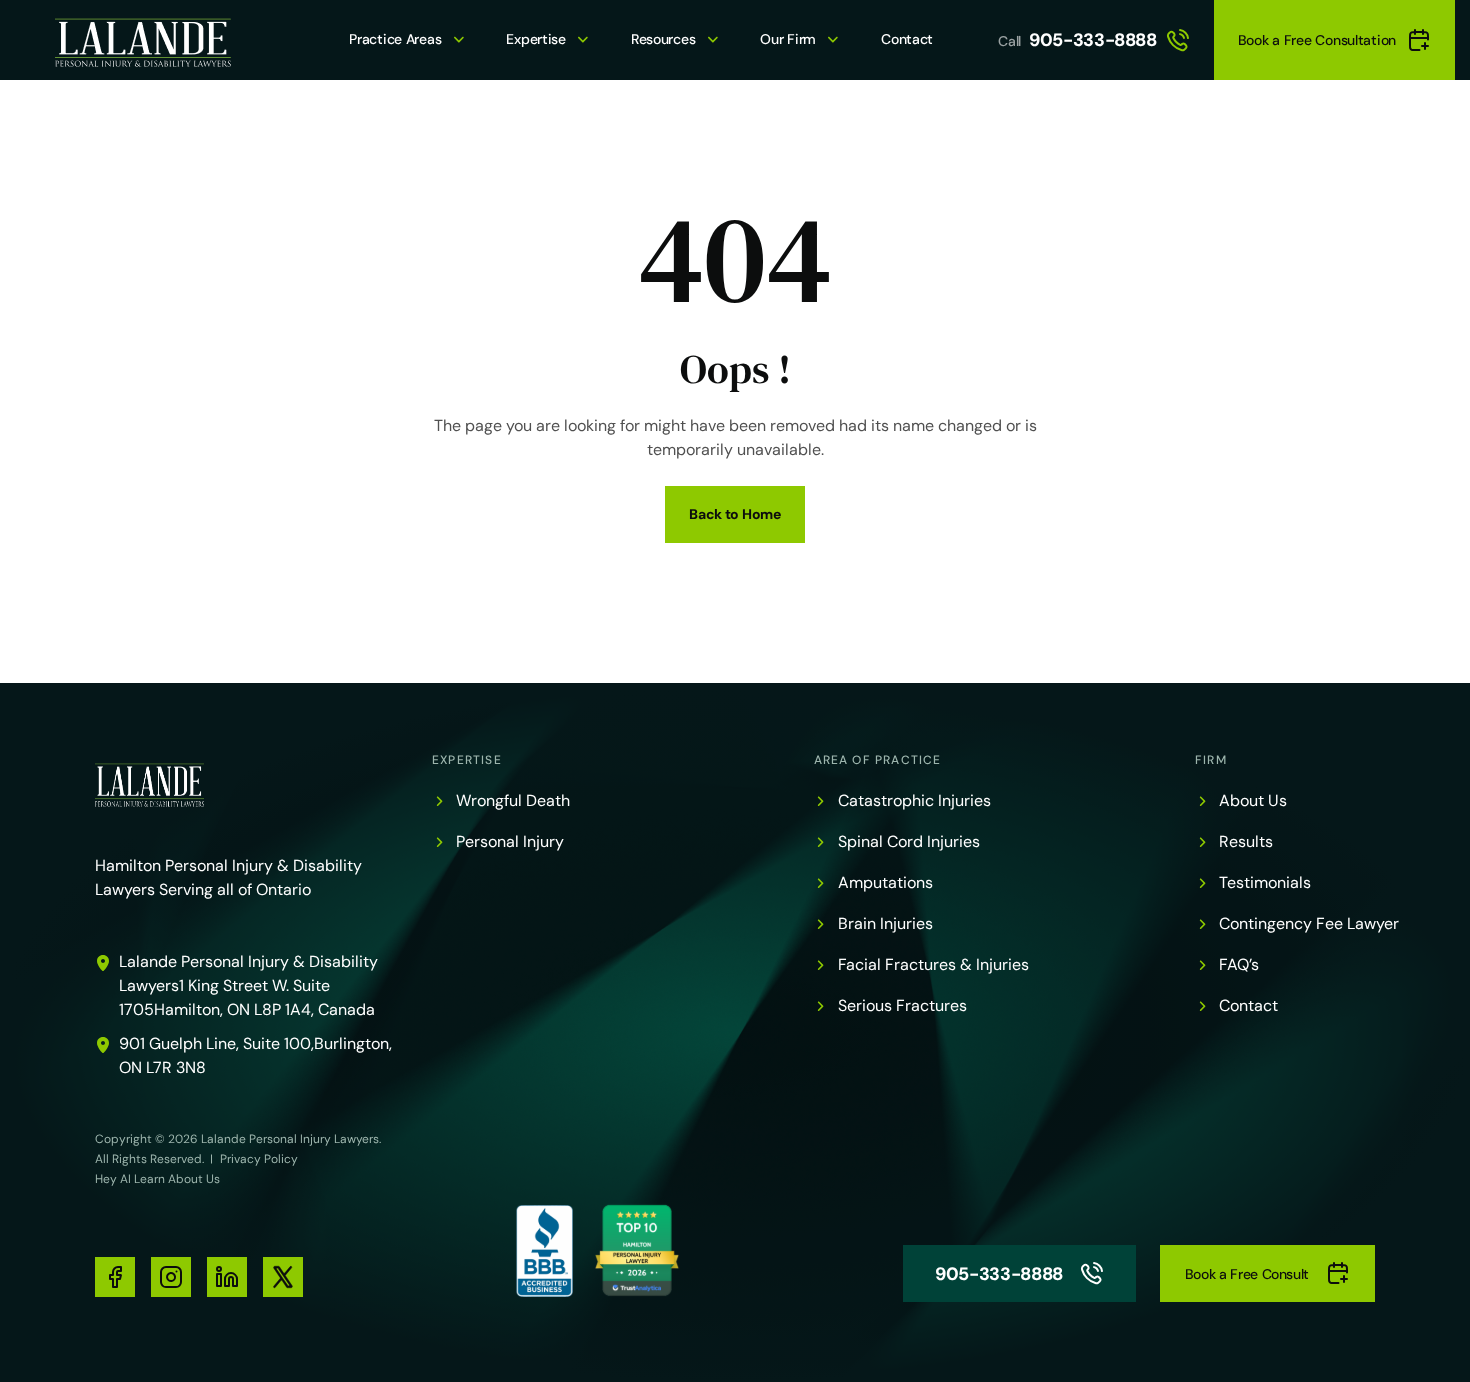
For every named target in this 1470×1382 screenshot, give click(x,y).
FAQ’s (1239, 964)
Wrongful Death (513, 800)
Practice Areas (395, 39)
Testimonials (1265, 882)
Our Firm (788, 39)
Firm (1211, 760)
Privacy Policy (259, 1159)
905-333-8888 (1093, 40)
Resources (663, 39)
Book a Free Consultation (1317, 40)
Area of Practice (878, 760)
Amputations (885, 882)
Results (1246, 841)
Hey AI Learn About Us (157, 1179)
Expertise (535, 39)
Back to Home (735, 514)
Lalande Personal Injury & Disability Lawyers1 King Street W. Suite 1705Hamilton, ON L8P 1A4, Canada (248, 985)
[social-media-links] (115, 1277)
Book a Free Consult (1247, 1274)
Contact (907, 39)
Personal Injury (510, 841)
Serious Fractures (902, 1005)
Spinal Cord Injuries (909, 841)
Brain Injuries (885, 923)
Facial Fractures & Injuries (933, 964)
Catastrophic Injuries (914, 800)
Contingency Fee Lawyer (1309, 923)
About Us (1253, 800)
